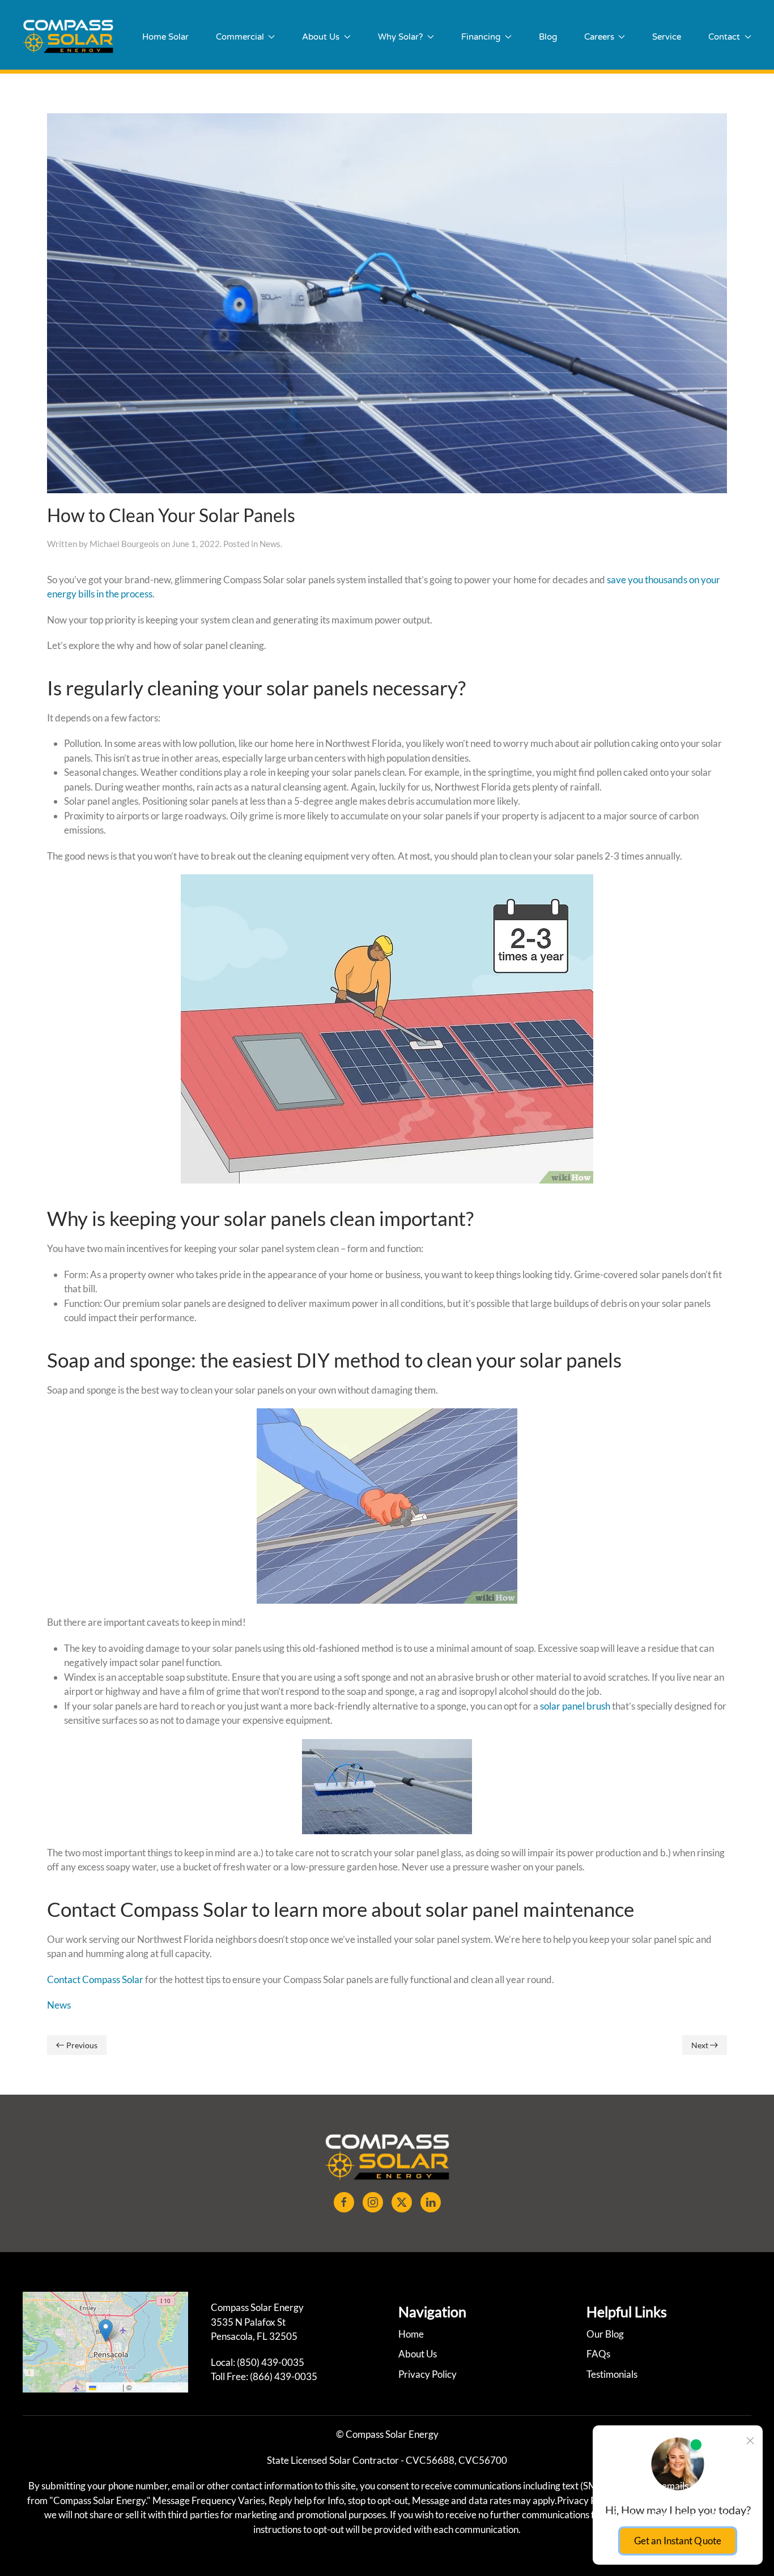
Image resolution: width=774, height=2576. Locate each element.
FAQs (598, 2354)
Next (700, 2045)
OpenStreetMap (160, 2387)
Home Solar (165, 37)
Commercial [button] (240, 37)
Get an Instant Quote (677, 2540)
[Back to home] (68, 37)
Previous (82, 2045)
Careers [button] (599, 37)
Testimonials (612, 2374)
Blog (548, 37)
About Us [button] (321, 37)
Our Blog (605, 2334)
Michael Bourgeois (124, 544)
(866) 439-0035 (284, 2376)
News (270, 544)
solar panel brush (574, 1706)
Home (411, 2334)
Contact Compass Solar (95, 1979)
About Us (418, 2354)
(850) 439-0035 (271, 2362)
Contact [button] (724, 37)
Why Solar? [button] (400, 37)
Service (667, 37)
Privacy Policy (428, 2374)
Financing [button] (481, 37)
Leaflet (108, 2387)
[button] (106, 2331)
